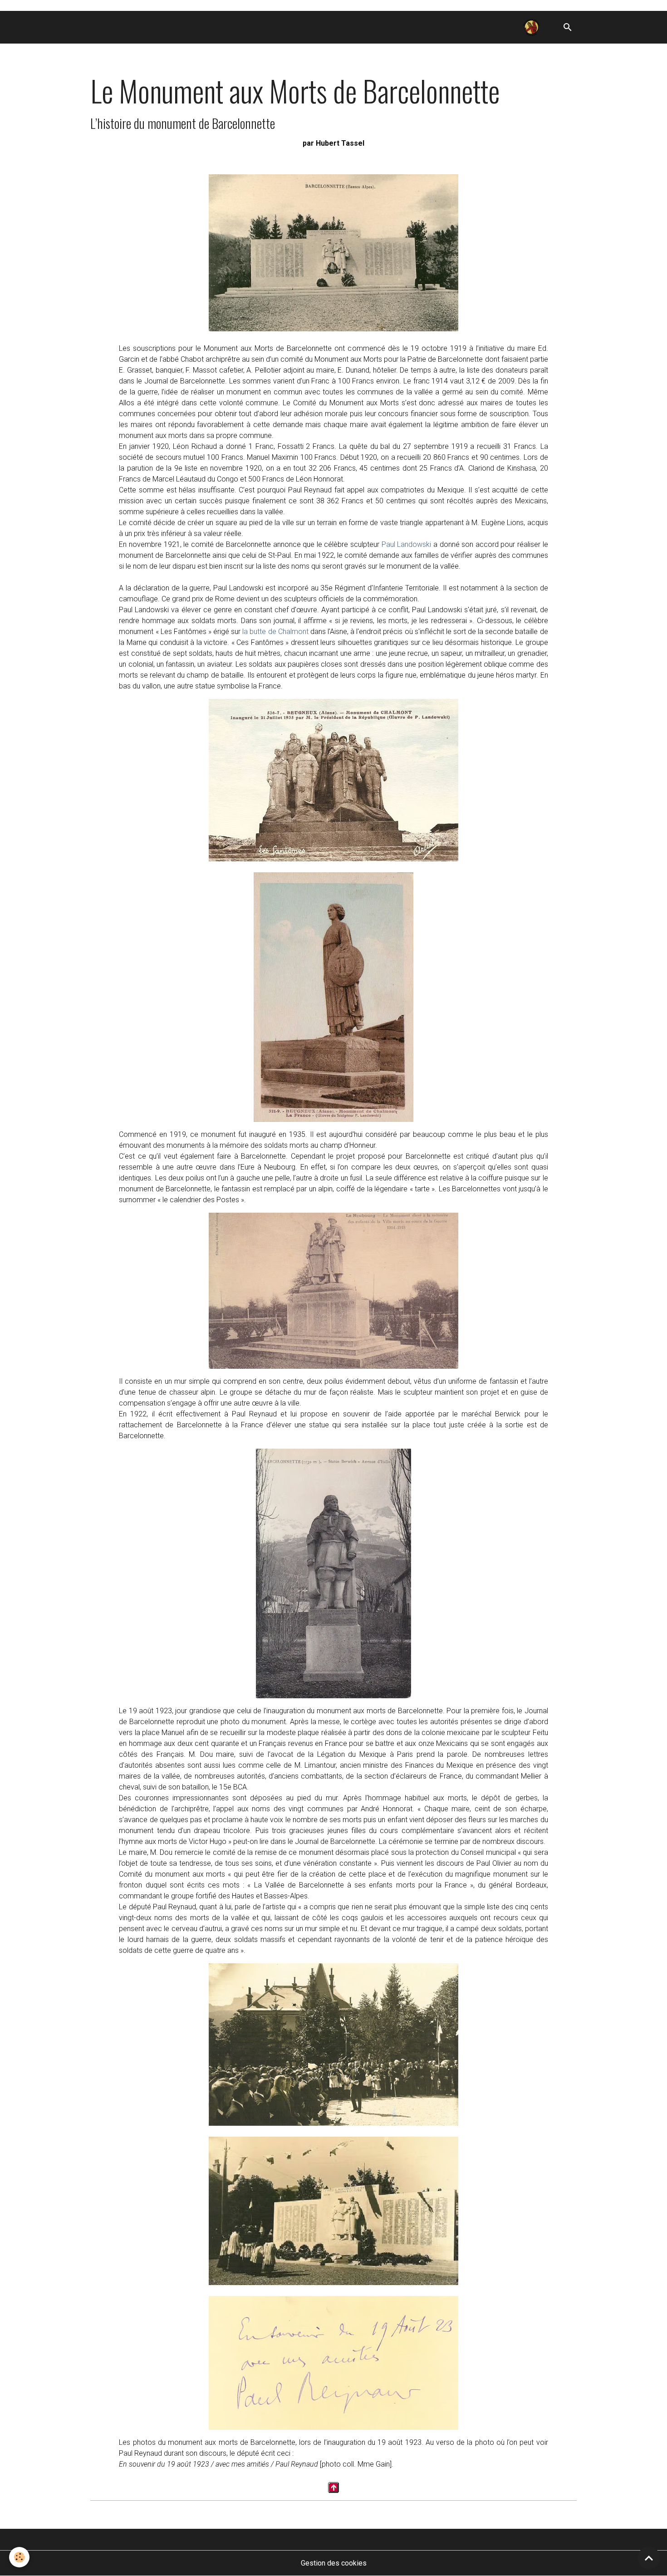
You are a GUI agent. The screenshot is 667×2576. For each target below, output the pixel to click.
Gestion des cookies (334, 2563)
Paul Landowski (407, 544)
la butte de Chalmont (275, 632)
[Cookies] (19, 2557)
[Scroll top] (649, 2558)
